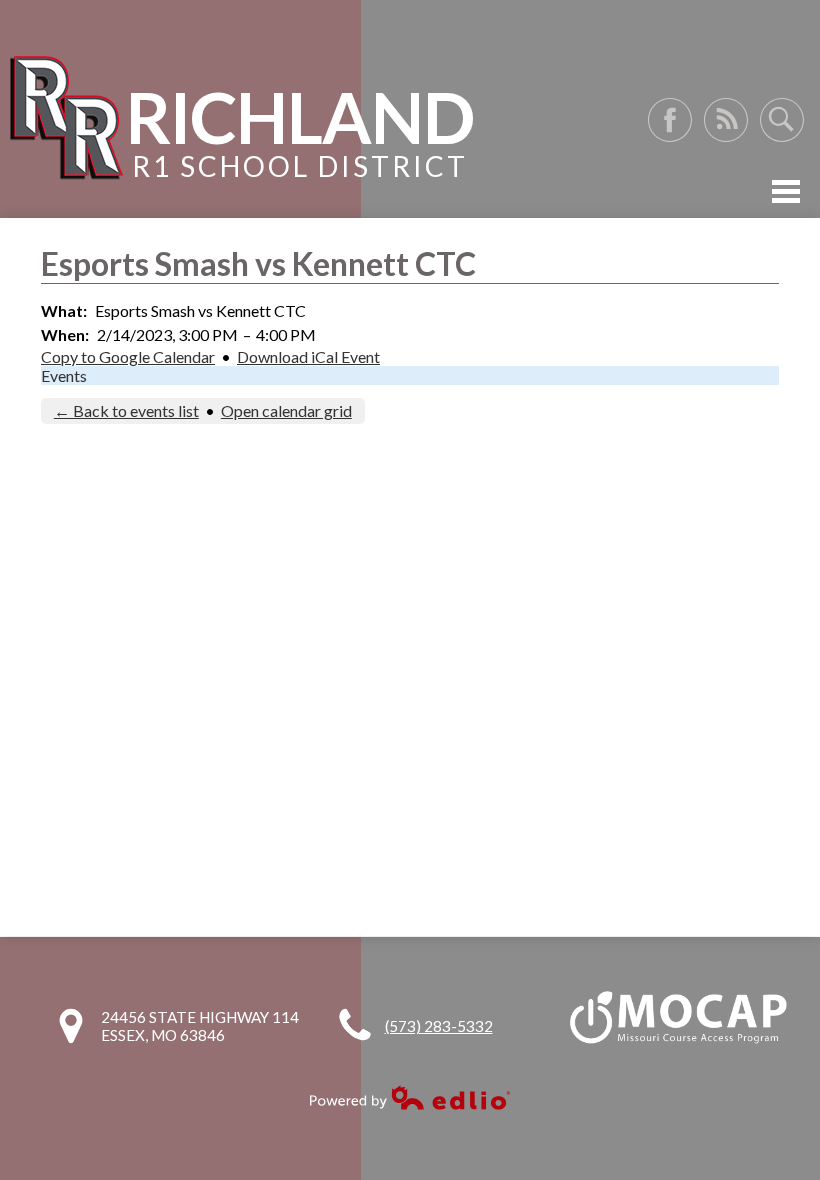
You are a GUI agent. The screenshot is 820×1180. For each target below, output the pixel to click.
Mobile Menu (786, 191)
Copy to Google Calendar (128, 356)
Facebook (670, 120)
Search (782, 120)
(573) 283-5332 (439, 1026)
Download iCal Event (308, 356)
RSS (726, 120)
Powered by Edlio (410, 1097)
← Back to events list (126, 410)
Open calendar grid (286, 410)
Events (64, 375)
